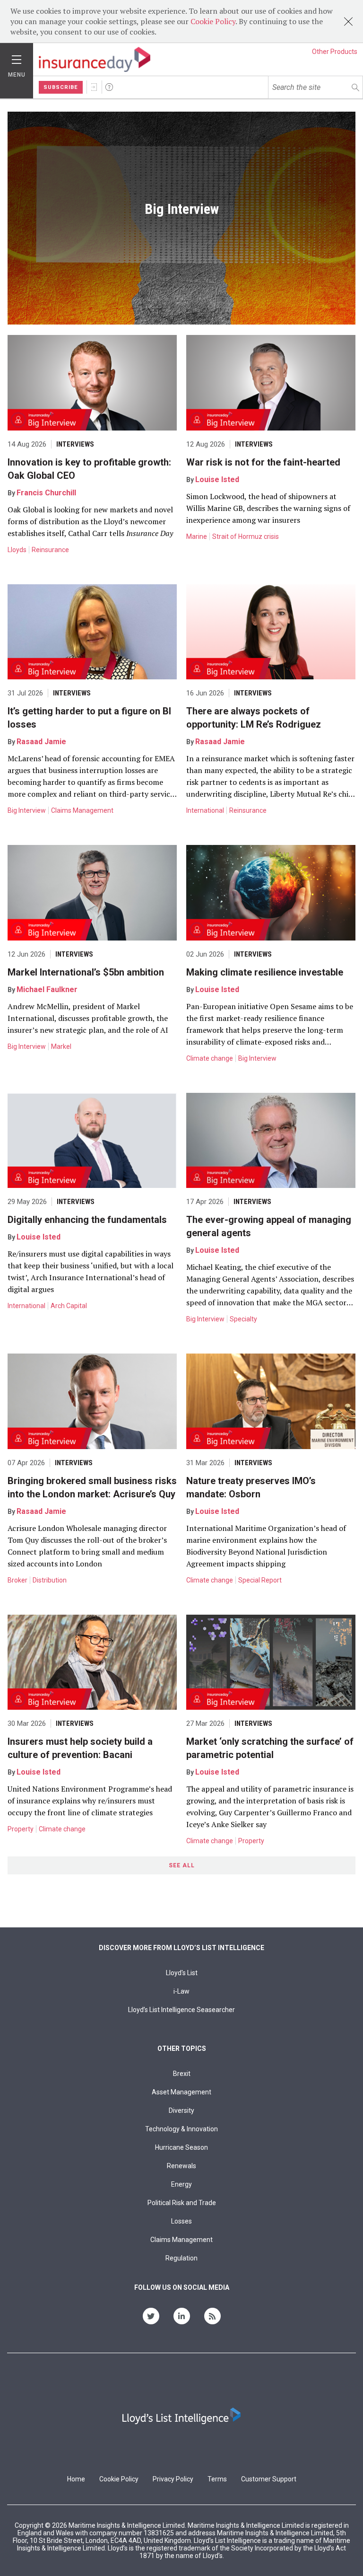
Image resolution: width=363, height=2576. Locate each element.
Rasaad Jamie (41, 742)
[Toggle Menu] (17, 57)
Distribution (50, 1580)
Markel (61, 1046)
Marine (197, 536)
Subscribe (61, 87)
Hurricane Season (181, 2147)
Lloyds (17, 550)
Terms (217, 2479)
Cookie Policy (213, 21)
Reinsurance (50, 550)
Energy (181, 2184)
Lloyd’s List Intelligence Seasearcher (181, 2010)
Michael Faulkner (47, 989)
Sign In (94, 87)
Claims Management (82, 810)
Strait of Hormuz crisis (246, 536)
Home (76, 2479)
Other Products (335, 52)
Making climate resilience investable (265, 972)
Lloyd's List (182, 1973)
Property (21, 1829)
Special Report (260, 1580)
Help (109, 87)
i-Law (181, 1991)
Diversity (181, 2110)
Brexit (182, 2074)
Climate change (210, 1058)
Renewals (181, 2166)
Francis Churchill (46, 493)
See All (182, 1865)
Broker (17, 1580)
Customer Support (269, 2479)
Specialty (243, 1319)
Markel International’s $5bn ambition (86, 972)
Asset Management (181, 2092)
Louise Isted (217, 479)
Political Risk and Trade (182, 2203)
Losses (181, 2221)
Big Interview (27, 810)
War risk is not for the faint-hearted (263, 462)
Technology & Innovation (181, 2129)
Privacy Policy (173, 2479)
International (205, 810)
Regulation (181, 2258)
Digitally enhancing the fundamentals (87, 1220)
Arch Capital (69, 1306)
